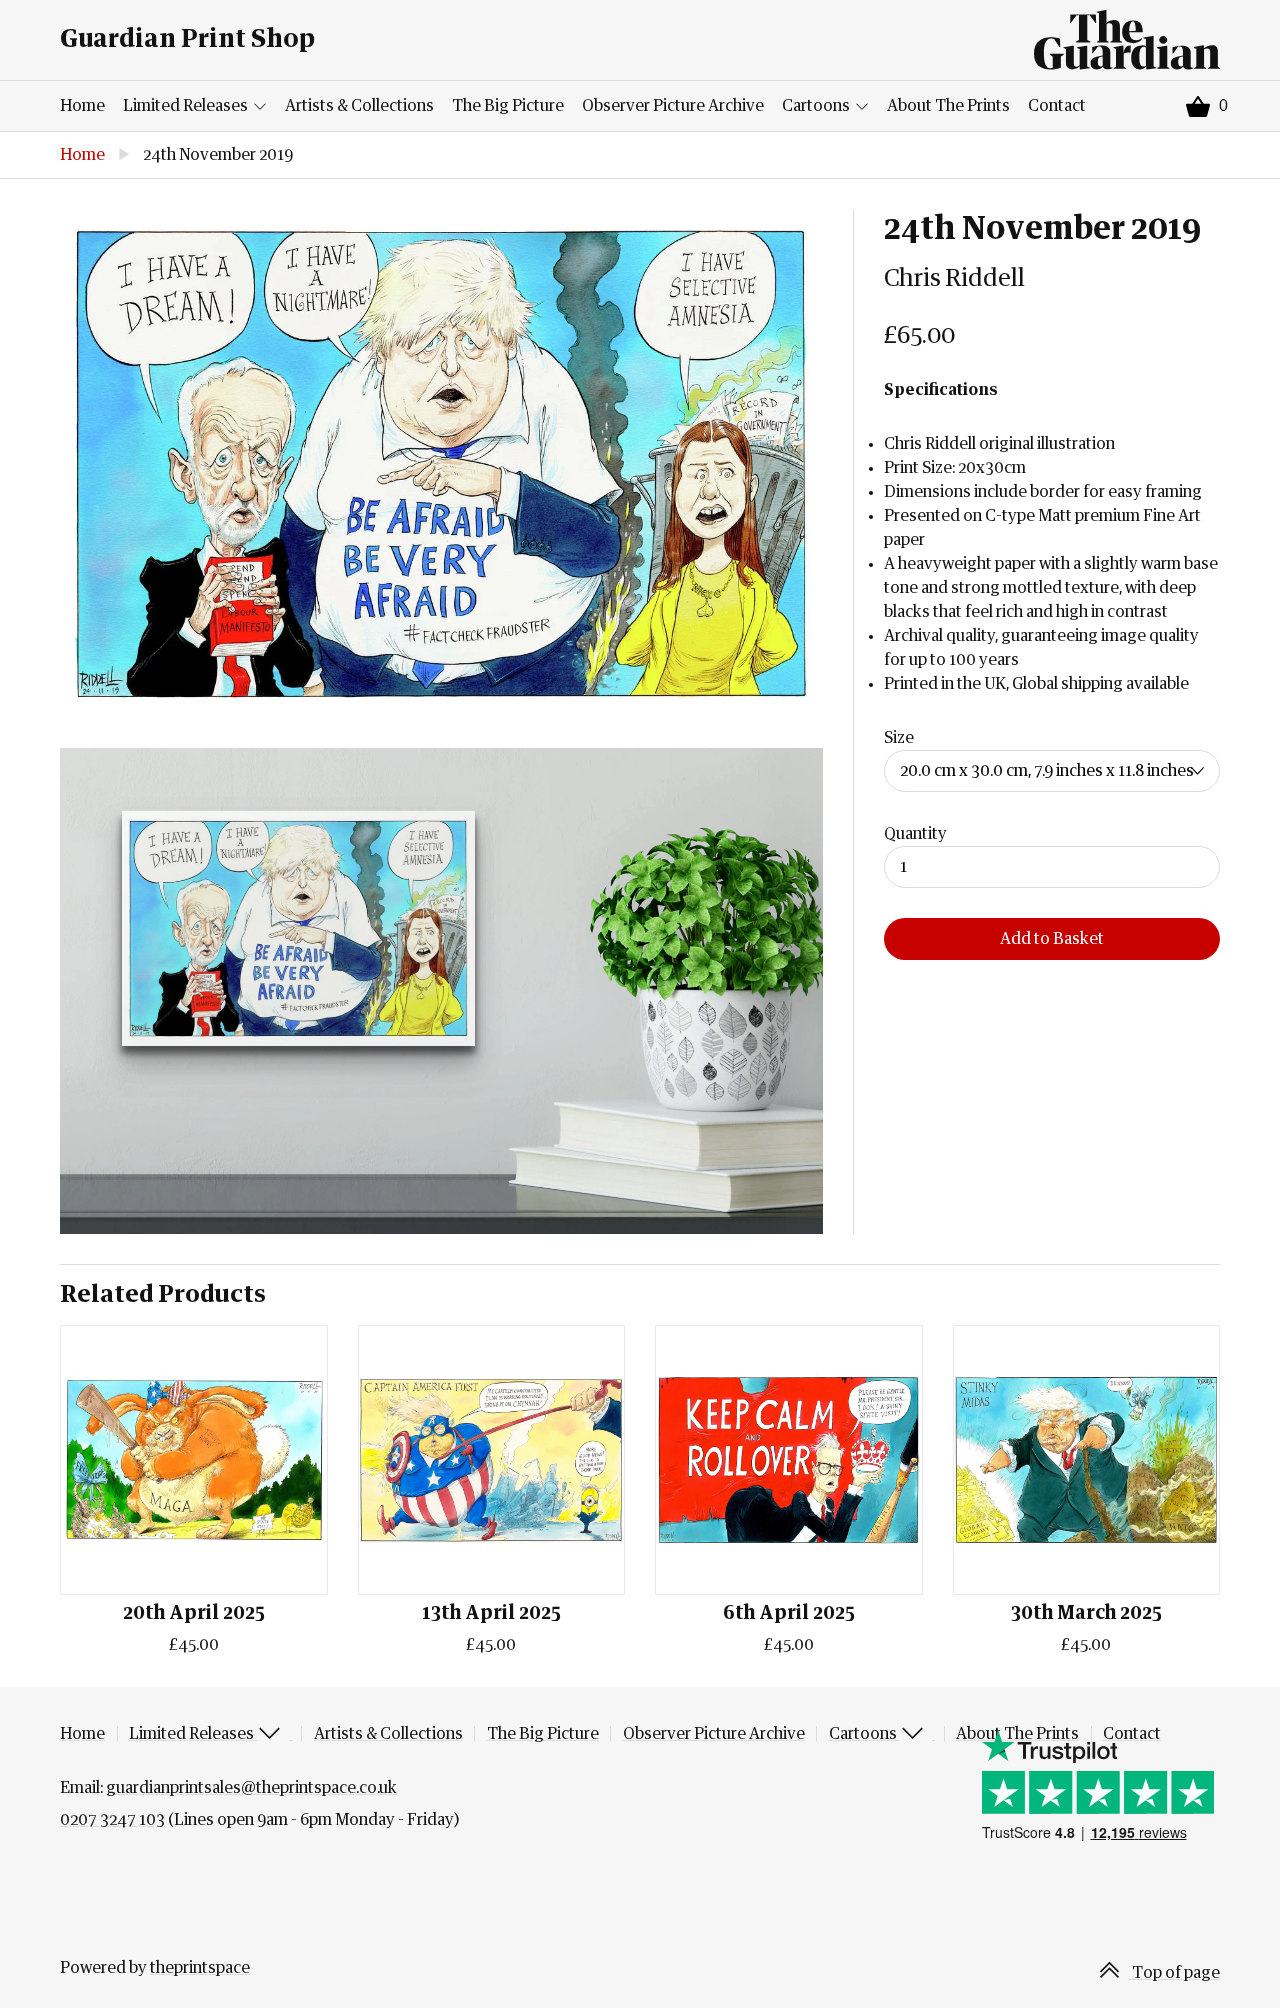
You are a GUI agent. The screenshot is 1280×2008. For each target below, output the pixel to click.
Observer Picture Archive (673, 106)
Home (82, 106)
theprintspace (200, 1968)
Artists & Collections (359, 106)
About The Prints (948, 106)
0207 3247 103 (112, 1820)
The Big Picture (508, 106)
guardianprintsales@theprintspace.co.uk (251, 1788)
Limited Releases (187, 106)
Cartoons (817, 106)
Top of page (1174, 1973)
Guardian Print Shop (187, 39)
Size (899, 738)
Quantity (915, 834)
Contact (1057, 106)
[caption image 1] (441, 463)
